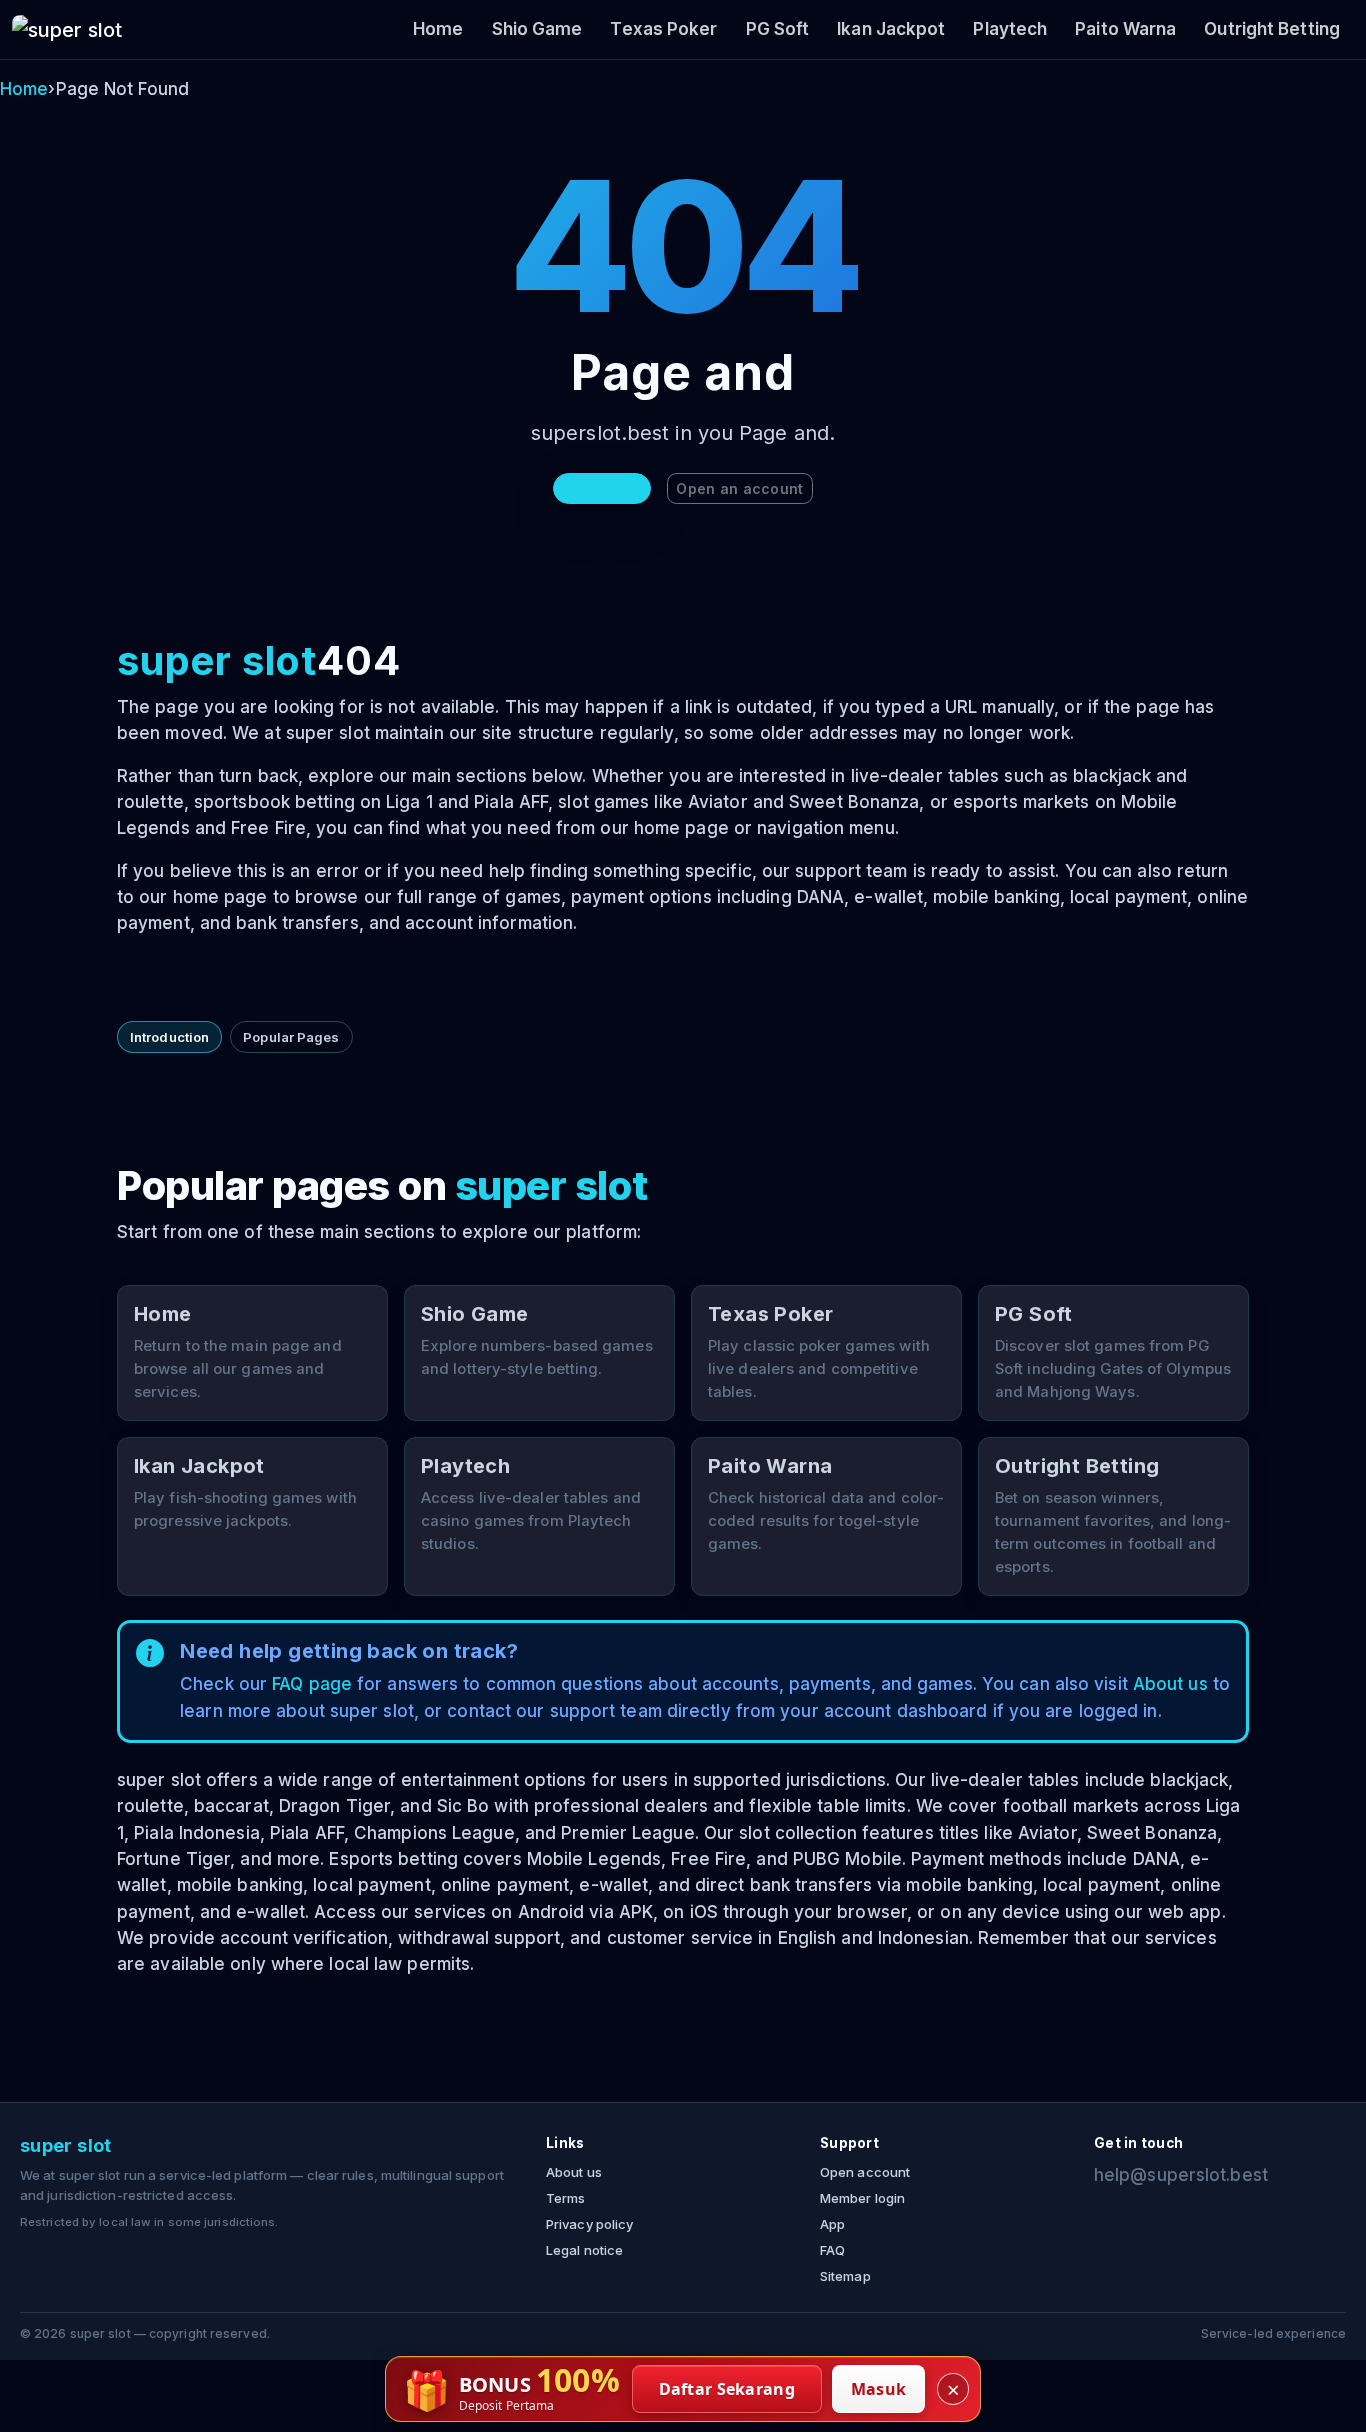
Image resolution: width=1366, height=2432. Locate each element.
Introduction (169, 1037)
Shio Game (537, 29)
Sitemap (845, 2276)
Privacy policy (589, 2224)
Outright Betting (1272, 29)
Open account (865, 2172)
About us (1170, 1684)
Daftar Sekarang (727, 2389)
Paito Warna (1125, 29)
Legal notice (584, 2250)
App (832, 2224)
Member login (862, 2198)
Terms (566, 2198)
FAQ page (312, 1684)
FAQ (832, 2250)
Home (438, 29)
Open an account (739, 488)
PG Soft (778, 29)
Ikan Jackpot (891, 29)
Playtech (1010, 29)
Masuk (879, 2389)
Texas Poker (663, 29)
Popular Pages (291, 1037)
